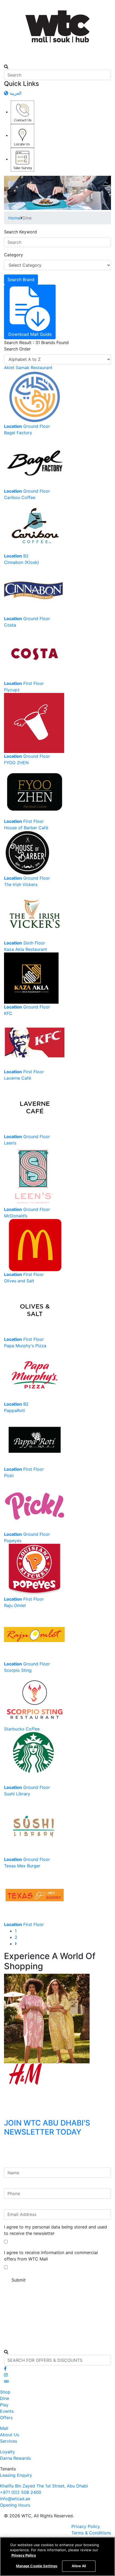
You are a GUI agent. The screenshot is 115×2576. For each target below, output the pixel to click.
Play (4, 2405)
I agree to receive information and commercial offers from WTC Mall (51, 2256)
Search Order (17, 349)
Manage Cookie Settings (37, 2566)
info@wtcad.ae (15, 2499)
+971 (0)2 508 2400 (21, 2492)
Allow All (79, 2566)
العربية (15, 93)
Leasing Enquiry (16, 2475)
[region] (57, 2557)
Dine (5, 2398)
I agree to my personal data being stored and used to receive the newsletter (55, 2230)
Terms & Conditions (91, 2533)
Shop (5, 2392)
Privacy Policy (86, 2526)
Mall (4, 2428)
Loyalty (7, 2452)
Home (14, 218)
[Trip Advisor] (6, 2381)
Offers (6, 2418)
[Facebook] (5, 2368)
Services (9, 2441)
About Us (9, 2435)
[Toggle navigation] (7, 62)
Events (7, 2411)
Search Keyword (20, 232)
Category (14, 255)
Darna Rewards (15, 2458)
